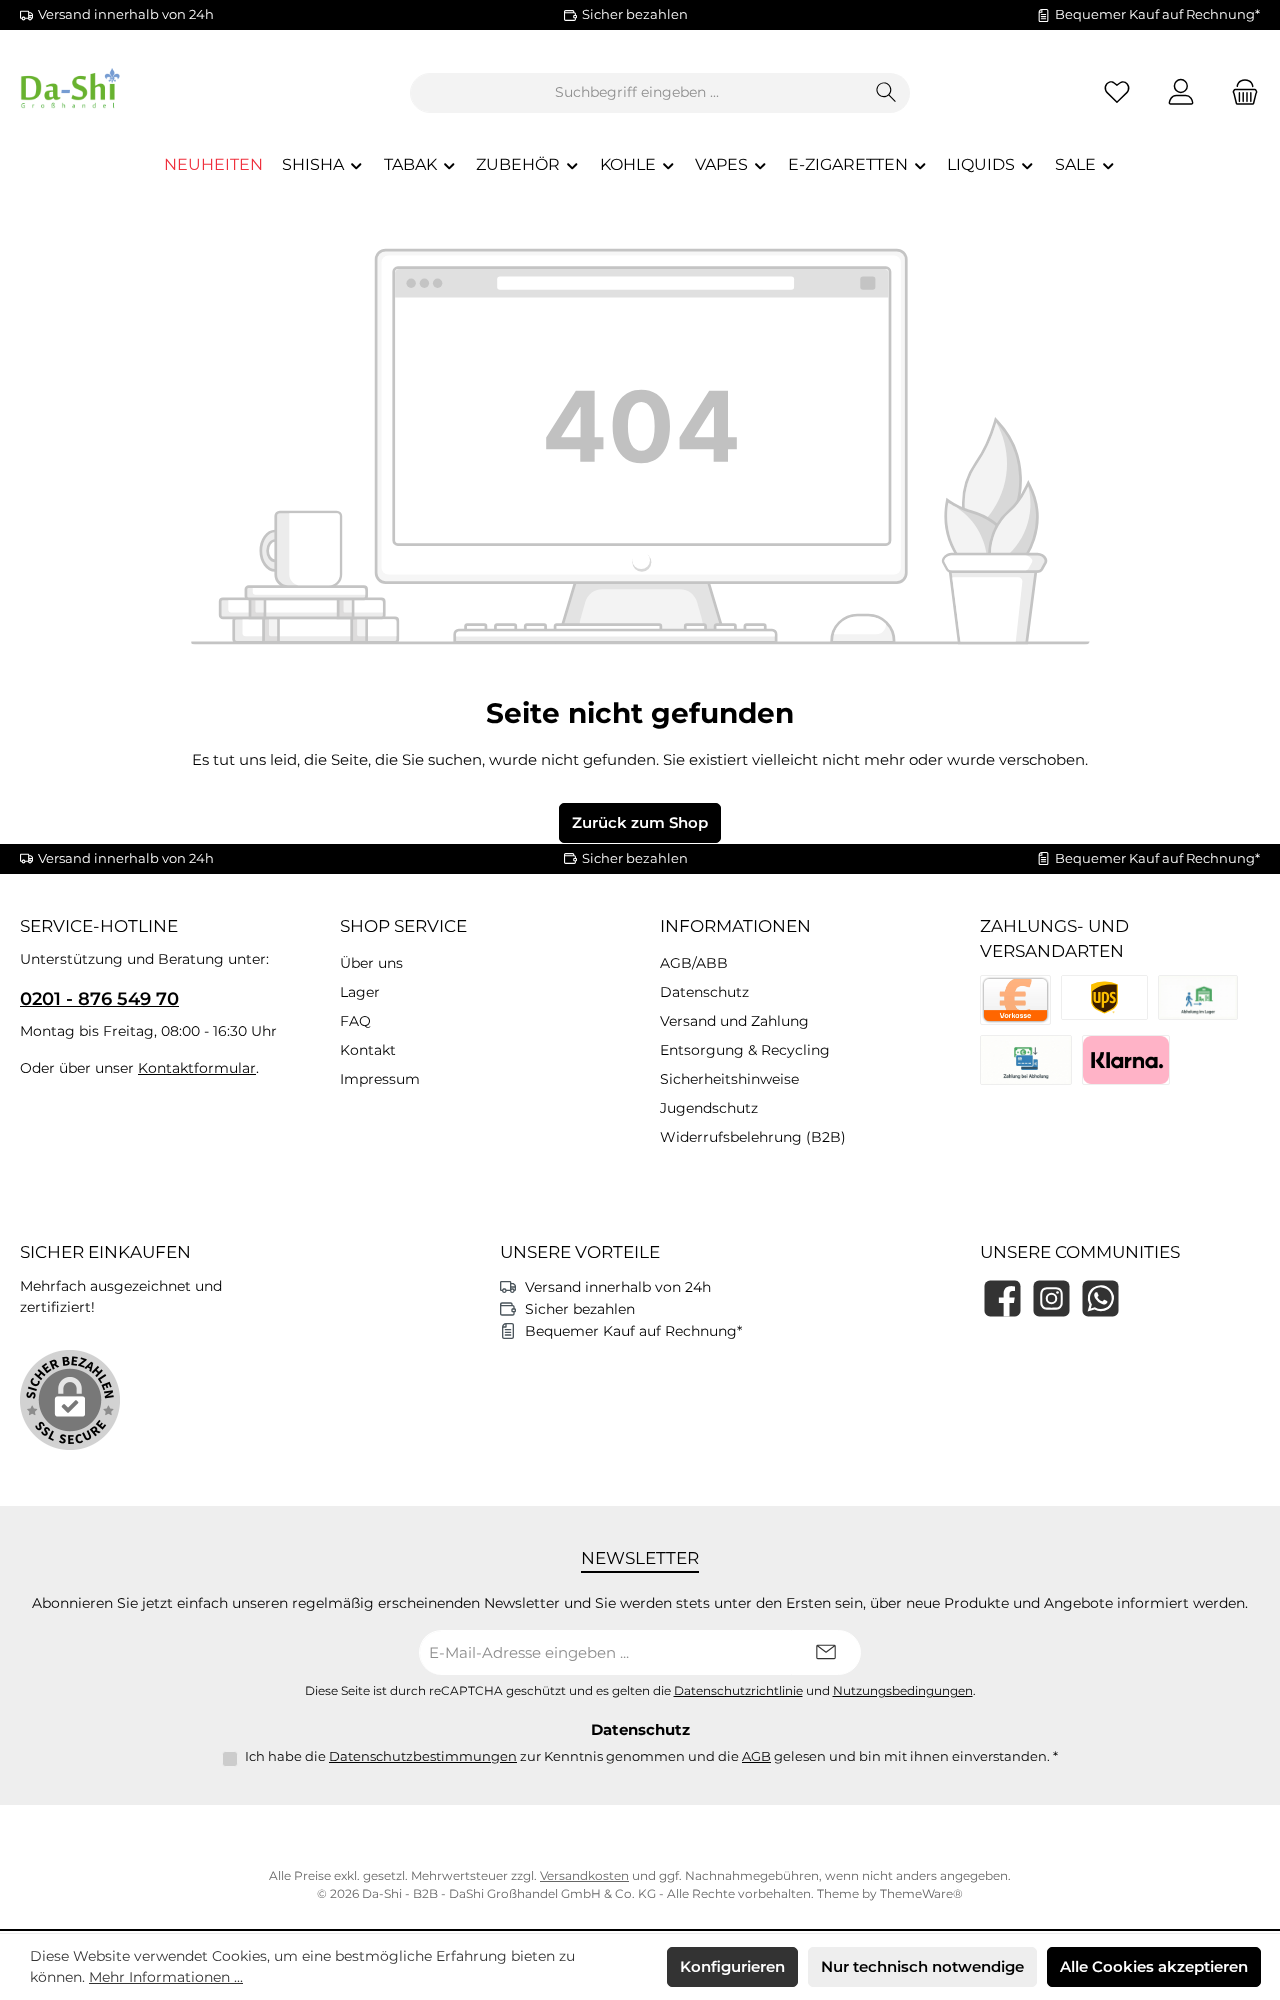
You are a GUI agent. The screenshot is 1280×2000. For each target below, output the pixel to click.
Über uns (371, 963)
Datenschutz (704, 992)
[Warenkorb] (1239, 92)
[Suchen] (886, 93)
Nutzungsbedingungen (903, 1691)
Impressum (380, 1079)
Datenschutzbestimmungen (423, 1756)
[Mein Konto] (1181, 92)
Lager (360, 992)
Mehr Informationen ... (166, 1977)
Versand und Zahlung (734, 1021)
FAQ (355, 1021)
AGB (756, 1756)
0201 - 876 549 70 (99, 999)
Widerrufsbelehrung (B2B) (753, 1137)
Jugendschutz (709, 1108)
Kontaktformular (197, 1068)
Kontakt (368, 1050)
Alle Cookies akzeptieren (1154, 1966)
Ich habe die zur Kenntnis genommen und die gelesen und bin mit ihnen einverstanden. (651, 1756)
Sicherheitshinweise (729, 1079)
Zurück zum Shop (640, 822)
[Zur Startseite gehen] (130, 92)
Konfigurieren (732, 1966)
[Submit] (826, 1652)
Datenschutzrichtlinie (738, 1691)
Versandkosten (584, 1875)
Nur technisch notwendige (922, 1966)
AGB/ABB (694, 963)
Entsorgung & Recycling (745, 1050)
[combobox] (637, 93)
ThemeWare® (921, 1893)
